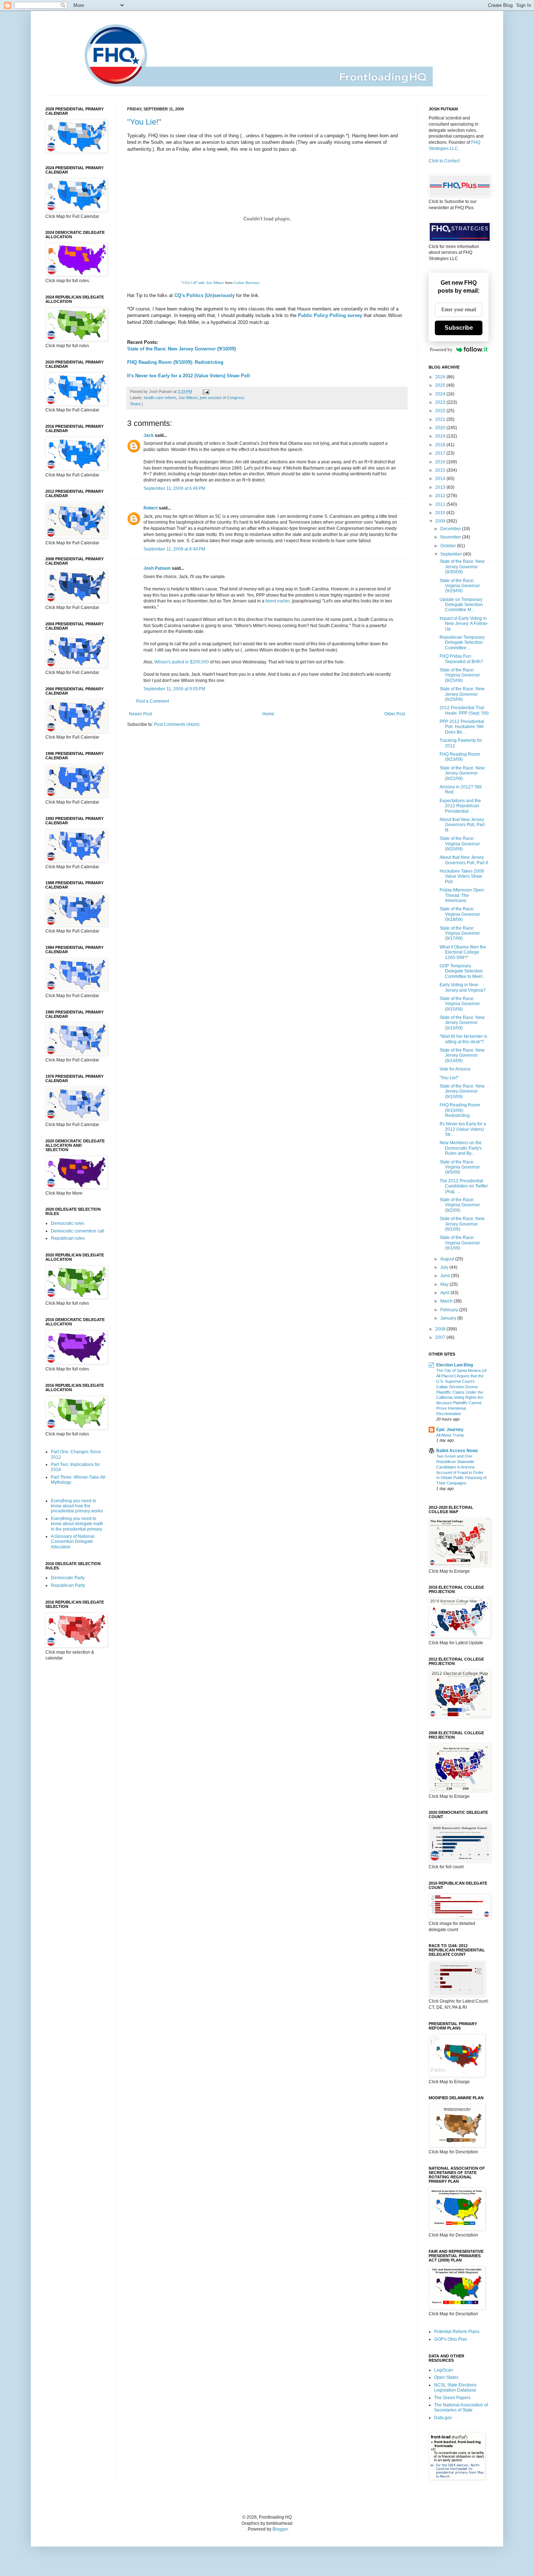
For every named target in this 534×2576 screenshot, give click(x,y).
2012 (441, 496)
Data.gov (443, 2418)
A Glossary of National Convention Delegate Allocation (73, 1542)
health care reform (160, 398)
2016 (441, 462)
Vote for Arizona (455, 1069)
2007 (441, 1337)
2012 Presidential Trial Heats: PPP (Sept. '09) (464, 710)
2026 (441, 377)
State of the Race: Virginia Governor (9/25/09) (460, 675)
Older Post (395, 714)
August (448, 1259)
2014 (441, 479)
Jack (149, 435)
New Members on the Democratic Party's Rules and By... (461, 1148)
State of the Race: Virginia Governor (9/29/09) (460, 586)
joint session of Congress (222, 398)
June (446, 1276)
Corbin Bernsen (247, 283)
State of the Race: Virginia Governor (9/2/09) (460, 1205)
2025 (441, 385)
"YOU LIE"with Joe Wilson (202, 283)
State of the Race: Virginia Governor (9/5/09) (460, 1167)
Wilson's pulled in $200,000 (182, 662)
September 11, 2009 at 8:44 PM (174, 549)
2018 (441, 445)
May (445, 1284)
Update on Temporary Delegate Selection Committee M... (461, 605)
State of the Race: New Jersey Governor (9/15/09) (462, 1023)
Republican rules (68, 1238)
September (452, 554)
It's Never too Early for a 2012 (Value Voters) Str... (463, 1129)
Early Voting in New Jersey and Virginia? (463, 987)
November (451, 537)
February (450, 1310)
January (449, 1318)
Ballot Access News (457, 1451)
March (447, 1301)
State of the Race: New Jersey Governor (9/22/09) (462, 773)
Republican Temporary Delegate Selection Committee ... (462, 643)
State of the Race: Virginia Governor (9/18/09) (460, 914)
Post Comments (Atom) (177, 724)
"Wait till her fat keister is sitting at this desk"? (463, 1039)
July (445, 1267)
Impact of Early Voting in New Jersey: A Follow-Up (464, 624)
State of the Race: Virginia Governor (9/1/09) (460, 1243)
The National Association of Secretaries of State (461, 2408)
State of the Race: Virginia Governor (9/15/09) (460, 1004)
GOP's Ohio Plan (451, 2339)
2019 (441, 436)
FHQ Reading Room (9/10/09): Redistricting (175, 362)
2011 (441, 504)
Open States (446, 2377)
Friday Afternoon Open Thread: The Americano (462, 895)
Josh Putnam (157, 568)
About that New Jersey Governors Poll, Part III (462, 825)
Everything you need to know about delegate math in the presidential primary (77, 1524)
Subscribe (459, 328)
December (451, 529)
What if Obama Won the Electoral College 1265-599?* (463, 952)
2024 (441, 394)
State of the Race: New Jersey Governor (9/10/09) (181, 349)
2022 (441, 411)
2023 (441, 402)
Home (268, 714)
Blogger (280, 2529)
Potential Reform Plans (457, 2332)
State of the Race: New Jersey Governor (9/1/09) (462, 1224)
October (449, 546)
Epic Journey (450, 1430)
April (445, 1293)
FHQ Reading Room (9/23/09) (460, 757)
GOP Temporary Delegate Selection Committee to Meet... (462, 971)
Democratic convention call (78, 1231)
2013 (441, 487)
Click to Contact (444, 161)
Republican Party (68, 1585)
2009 (441, 521)
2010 (441, 513)
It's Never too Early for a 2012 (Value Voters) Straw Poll (189, 376)
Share (135, 404)
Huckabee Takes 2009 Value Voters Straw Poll (462, 876)
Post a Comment (153, 701)
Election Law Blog (455, 1365)
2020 (441, 428)
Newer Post (140, 714)
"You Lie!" (144, 122)
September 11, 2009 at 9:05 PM (174, 689)
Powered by (441, 350)
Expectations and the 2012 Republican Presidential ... (460, 806)
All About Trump (450, 1435)
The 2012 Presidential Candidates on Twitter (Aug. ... (464, 1186)
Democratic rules (68, 1223)
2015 (441, 470)
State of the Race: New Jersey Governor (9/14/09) (462, 1055)
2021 (441, 419)
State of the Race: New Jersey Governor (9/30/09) (462, 567)
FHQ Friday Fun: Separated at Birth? (461, 659)
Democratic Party (68, 1578)
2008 (441, 1329)
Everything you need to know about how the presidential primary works (77, 1506)
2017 (441, 453)
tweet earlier (278, 601)
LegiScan (444, 2370)
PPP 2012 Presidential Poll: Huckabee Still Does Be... (462, 727)
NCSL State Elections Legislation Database (455, 2388)
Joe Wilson (188, 398)
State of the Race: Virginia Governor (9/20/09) (460, 844)
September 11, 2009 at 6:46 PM (174, 488)
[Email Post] (205, 391)
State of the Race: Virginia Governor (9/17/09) (460, 933)
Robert (151, 508)
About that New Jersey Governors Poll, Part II (464, 860)
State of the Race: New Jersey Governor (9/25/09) (462, 694)
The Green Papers (452, 2398)
